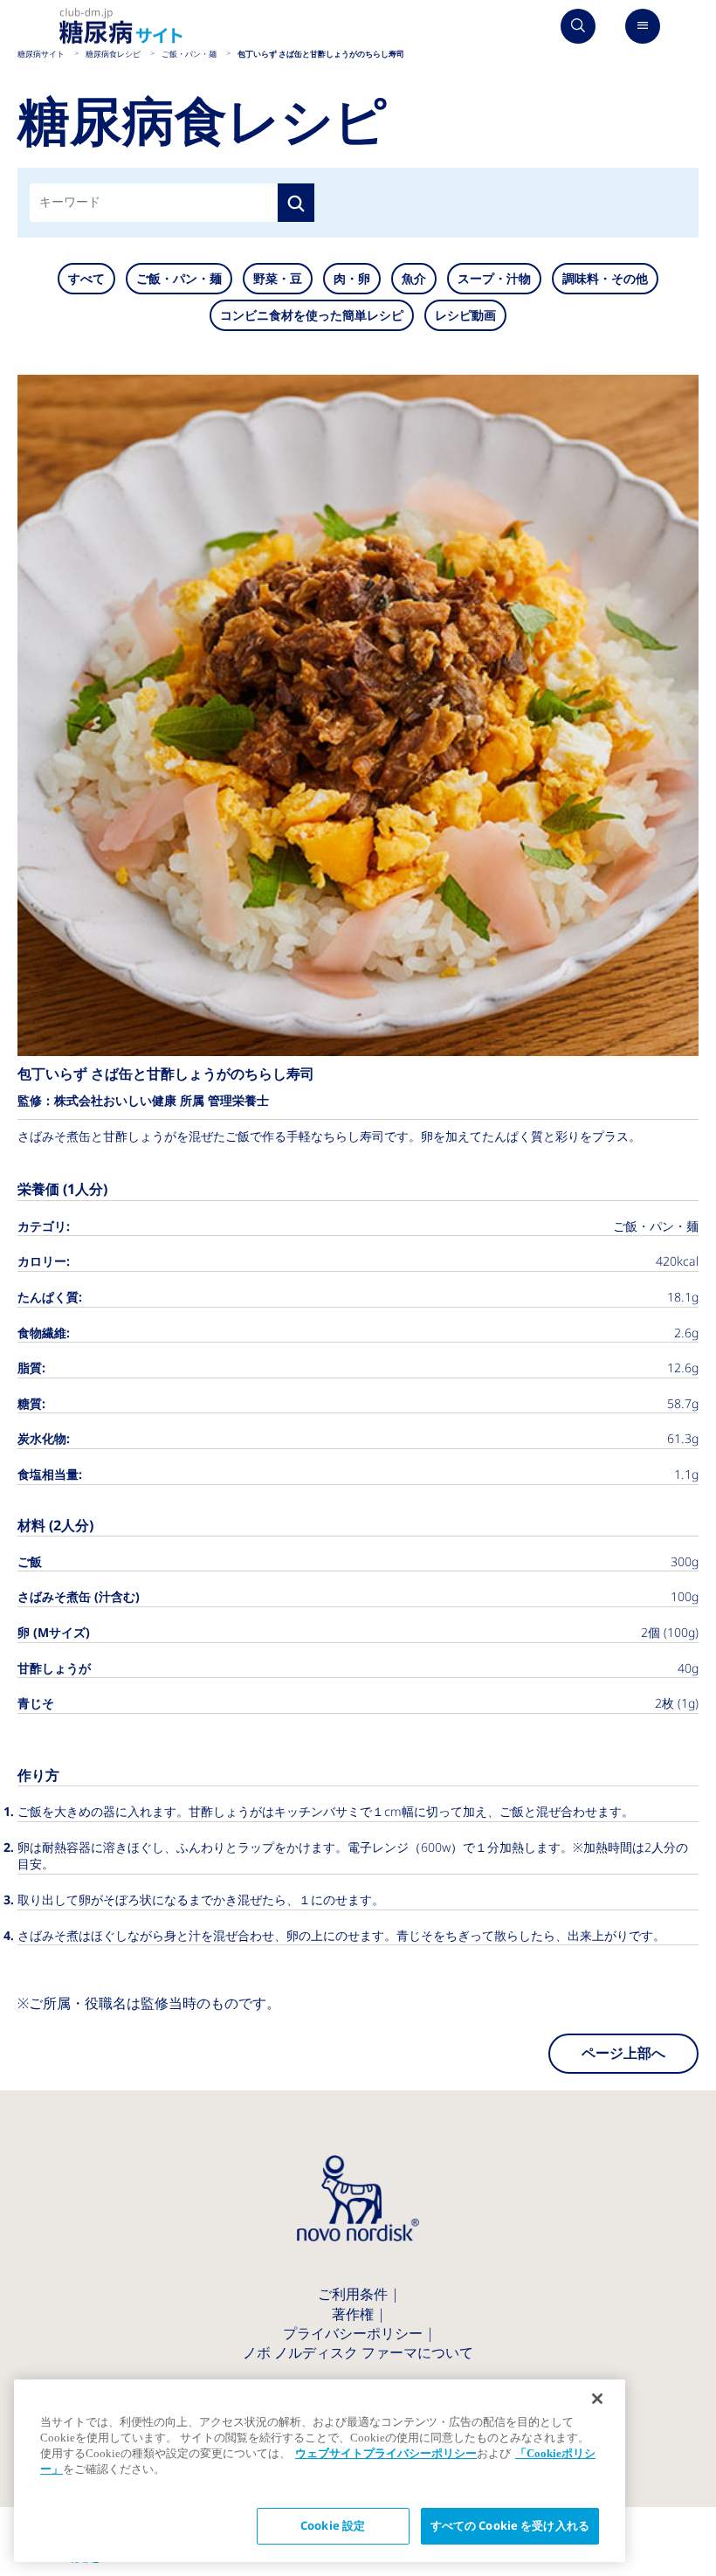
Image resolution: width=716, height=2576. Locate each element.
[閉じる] (597, 2399)
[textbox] (69, 203)
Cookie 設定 (333, 2526)
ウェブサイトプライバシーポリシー (386, 2453)
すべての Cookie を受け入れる (510, 2526)
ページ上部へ (623, 2053)
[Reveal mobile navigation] (643, 26)
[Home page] (121, 27)
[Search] (578, 26)
